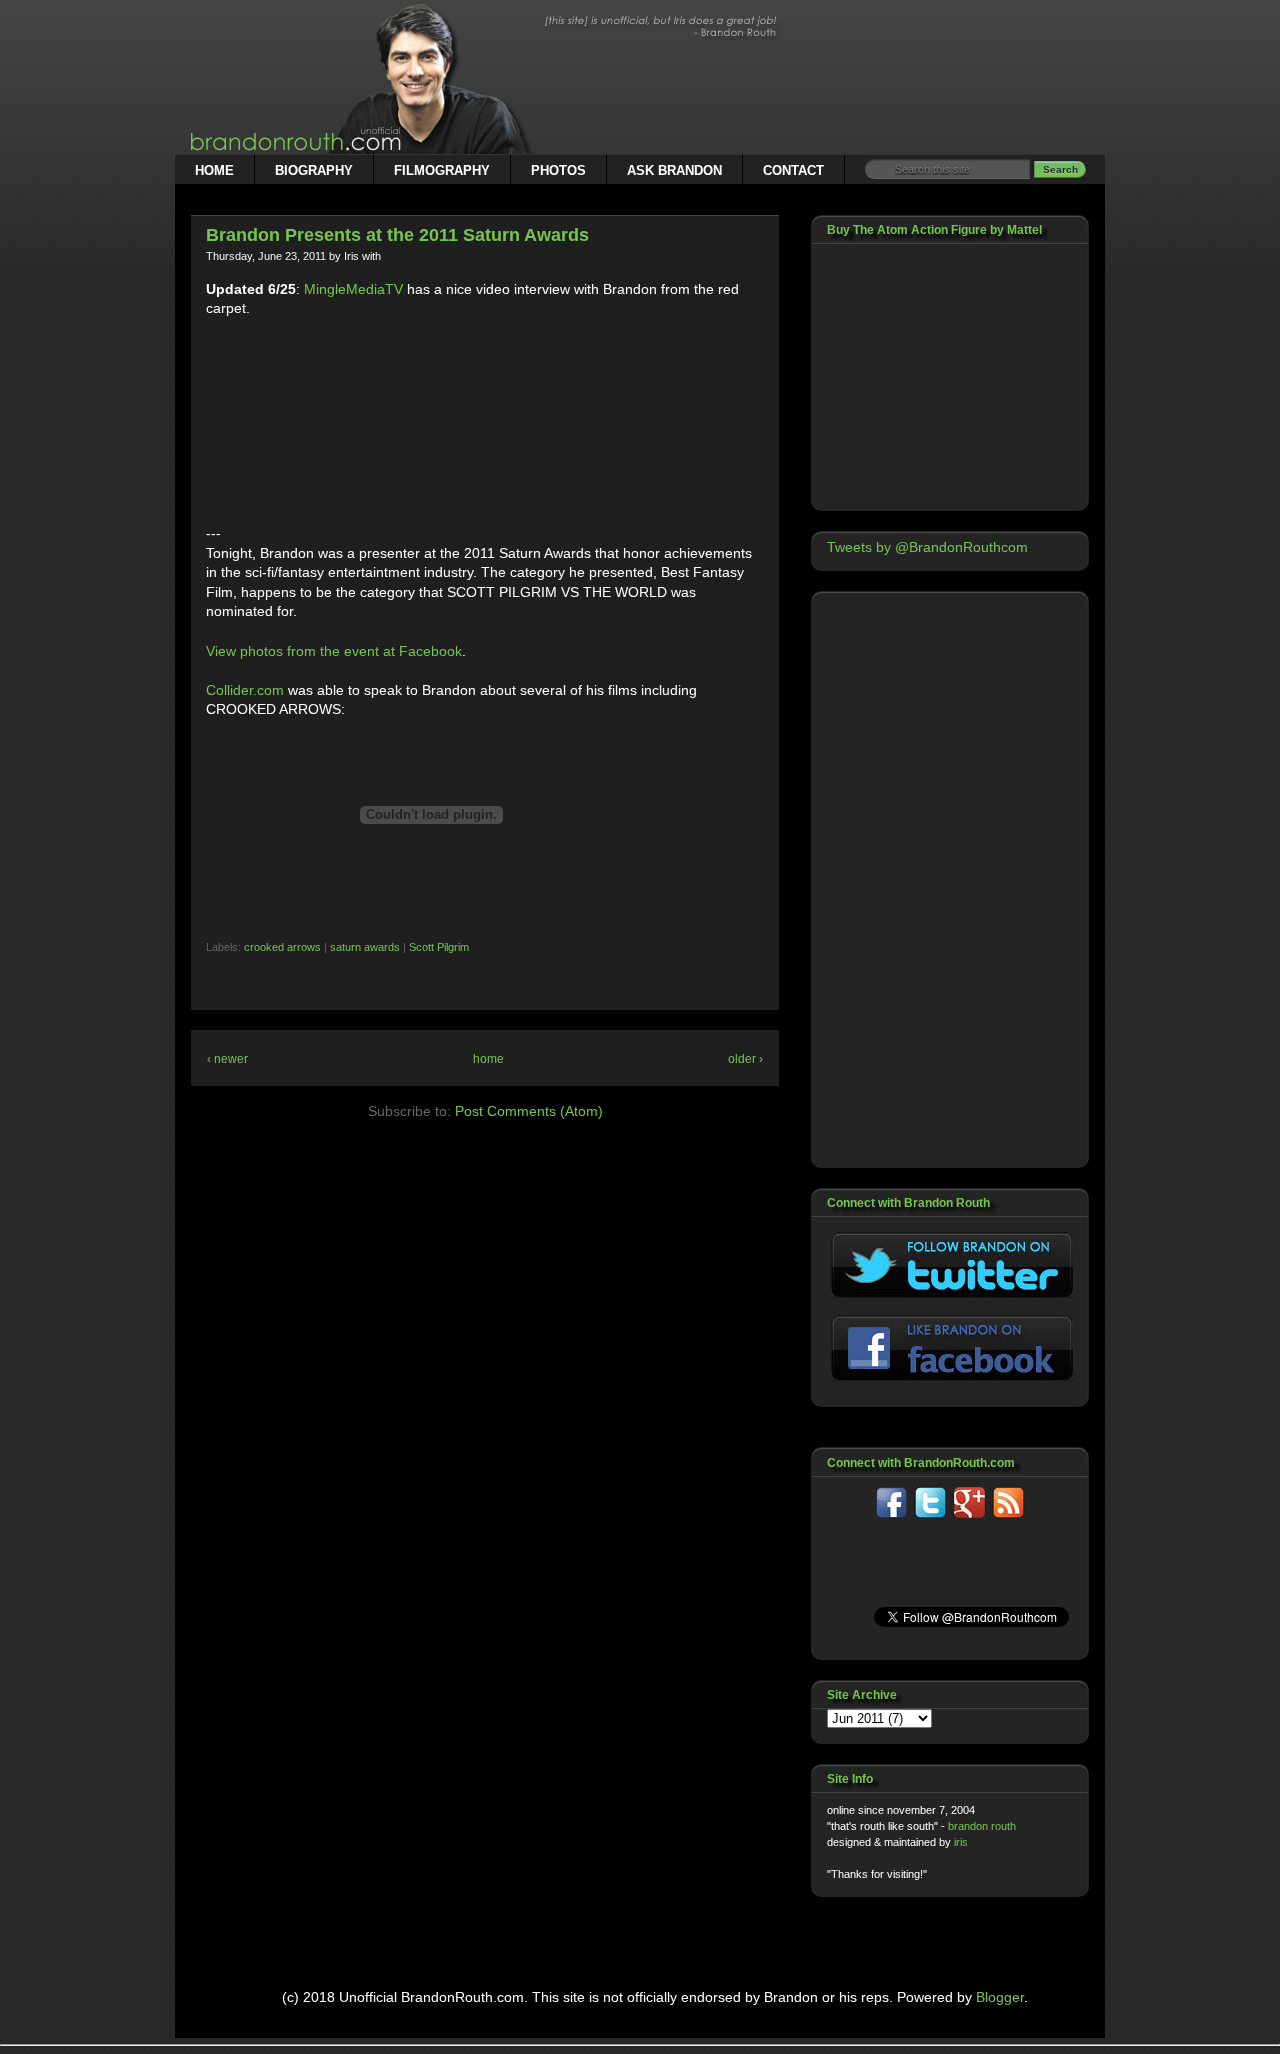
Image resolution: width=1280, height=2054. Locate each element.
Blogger (1000, 1997)
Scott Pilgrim (439, 947)
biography (314, 170)
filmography (442, 170)
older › (745, 1059)
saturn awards (365, 947)
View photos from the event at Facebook (334, 651)
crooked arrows (282, 947)
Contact (793, 170)
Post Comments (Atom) (529, 1111)
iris (961, 1842)
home (214, 170)
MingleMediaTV (353, 289)
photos (558, 170)
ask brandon (674, 170)
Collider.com (245, 690)
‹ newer (227, 1059)
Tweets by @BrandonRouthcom (927, 547)
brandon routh (982, 1826)
